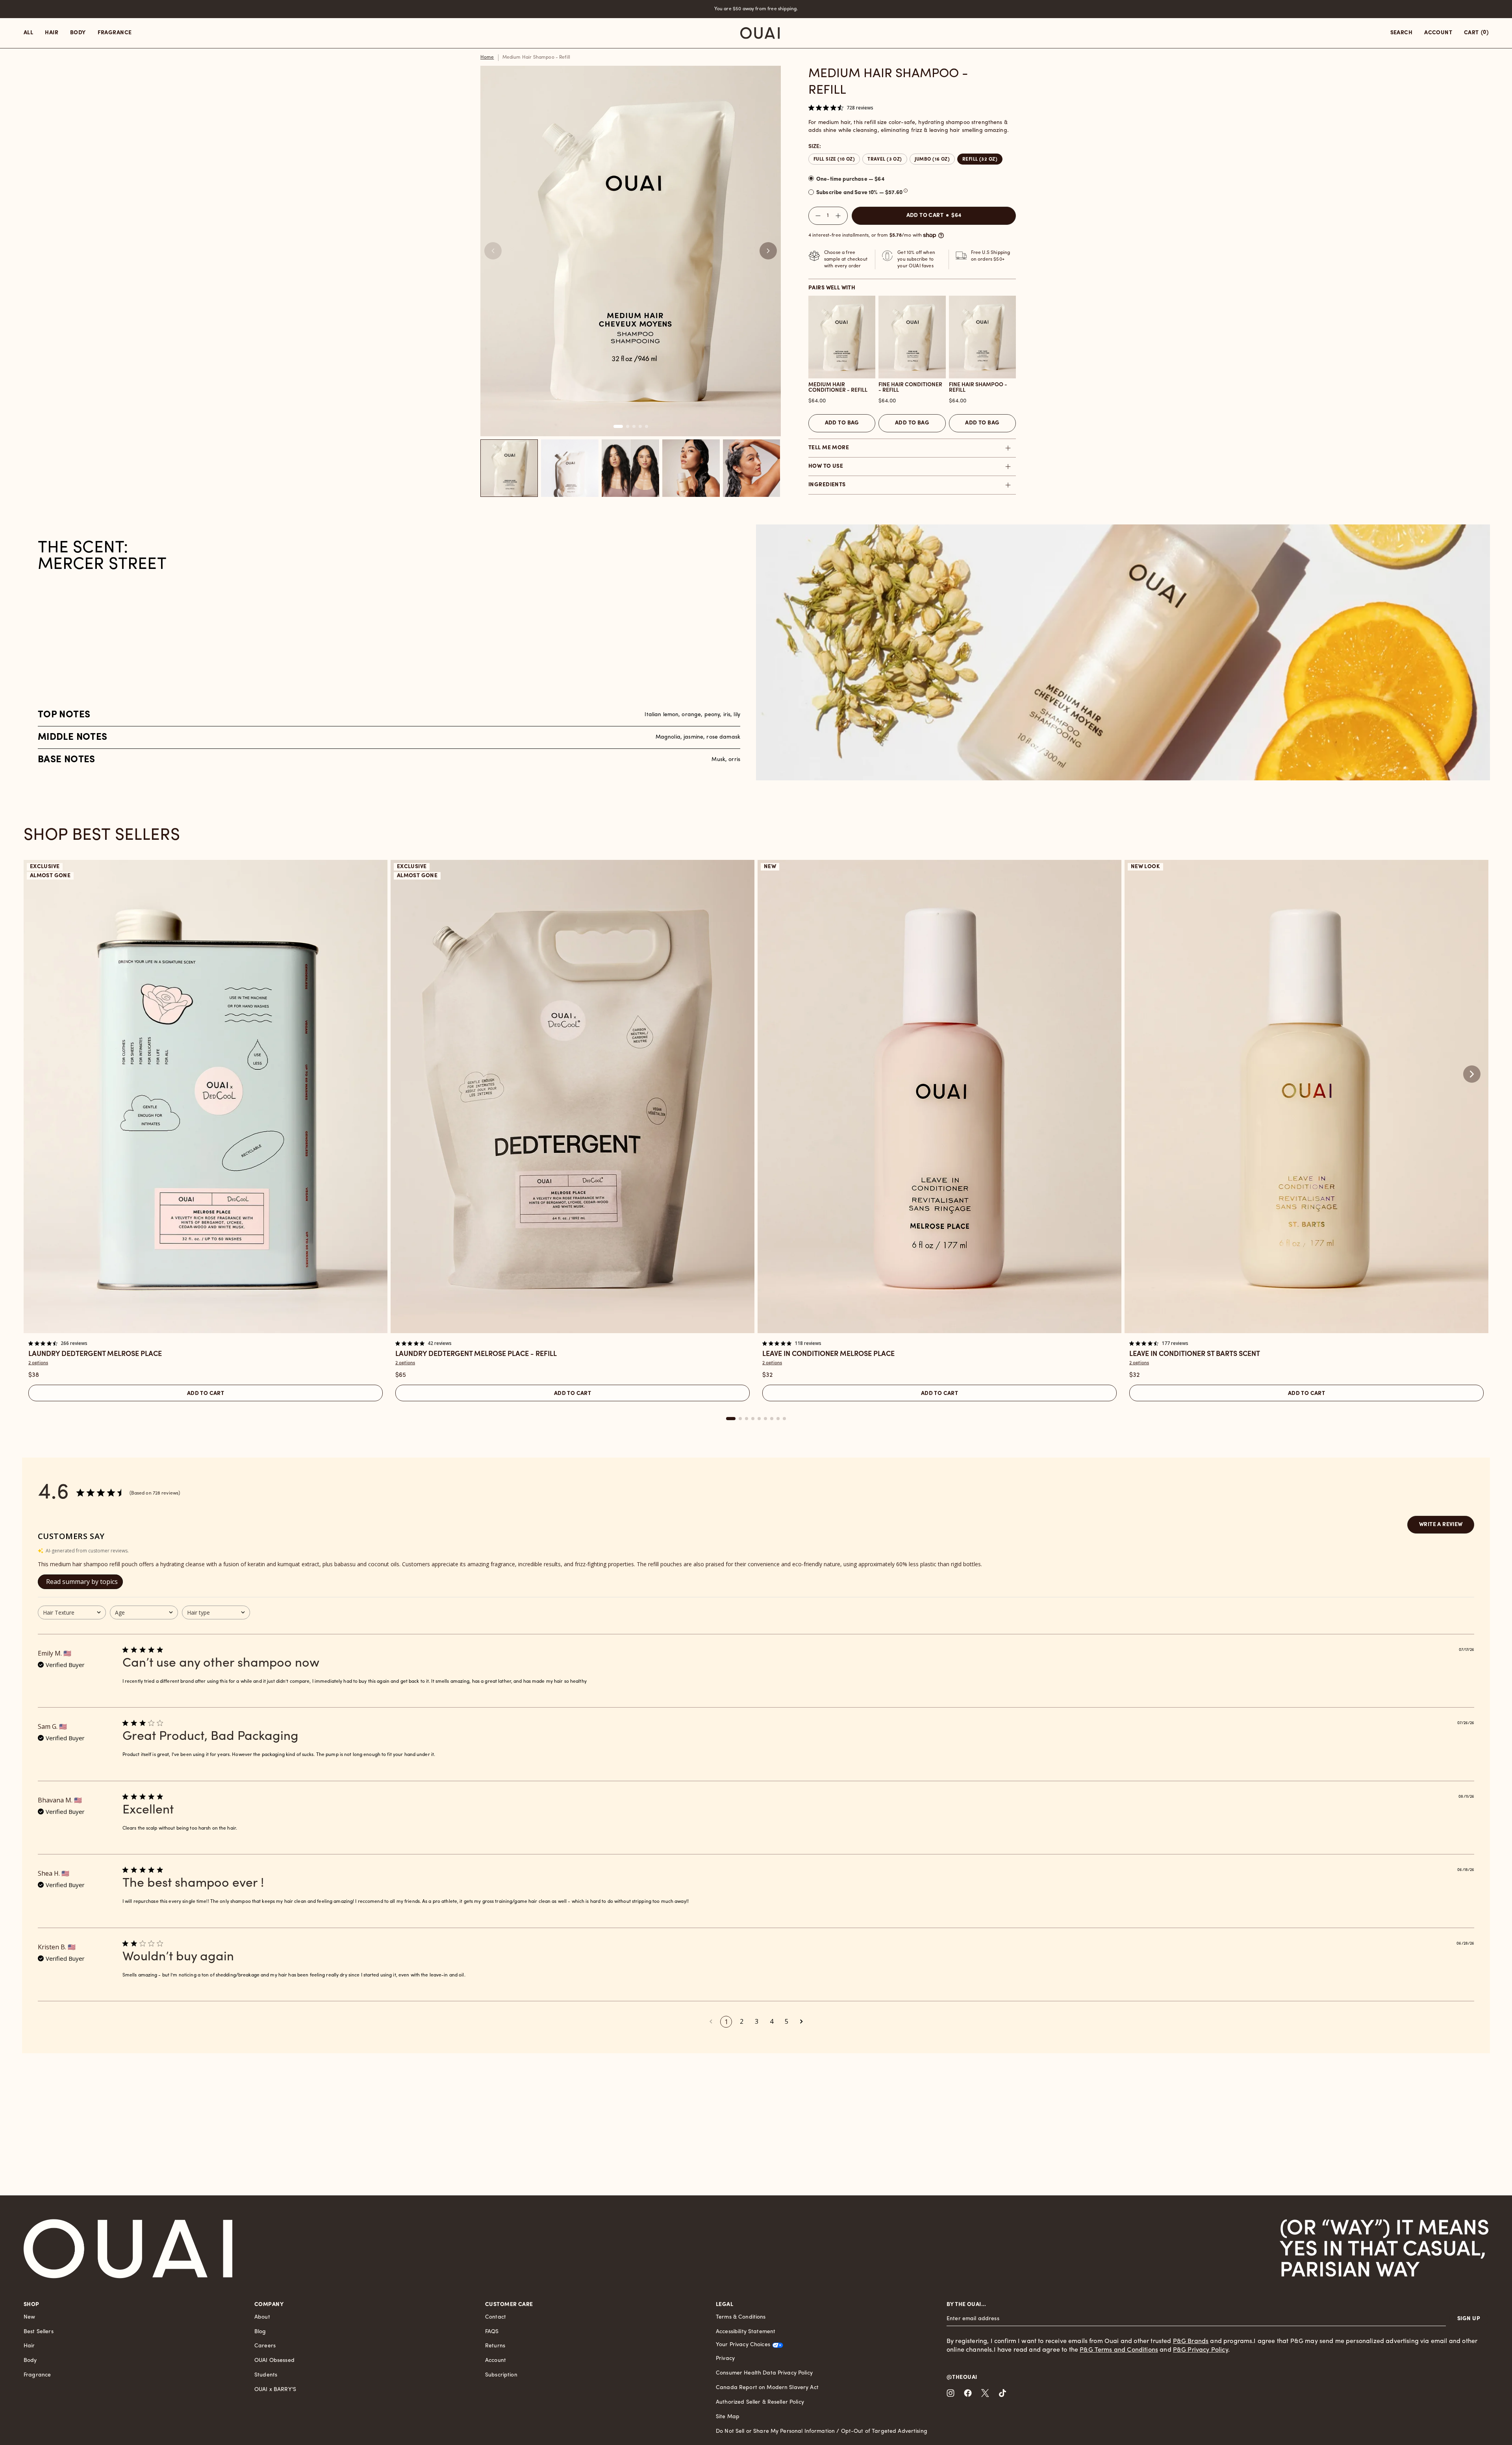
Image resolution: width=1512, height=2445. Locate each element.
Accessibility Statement (746, 2332)
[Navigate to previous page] (711, 2021)
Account (496, 2361)
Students (266, 2375)
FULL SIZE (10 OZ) (834, 159)
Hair (29, 2346)
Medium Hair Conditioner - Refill (838, 388)
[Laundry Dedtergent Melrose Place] (206, 1096)
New (29, 2317)
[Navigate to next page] (801, 2021)
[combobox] (72, 1612)
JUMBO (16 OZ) (932, 159)
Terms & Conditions (741, 2317)
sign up (1469, 2319)
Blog (260, 2332)
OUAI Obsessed (274, 2361)
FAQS (492, 2332)
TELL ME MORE (829, 448)
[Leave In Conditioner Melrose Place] (939, 1096)
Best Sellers (39, 2332)
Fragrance (37, 2375)
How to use (826, 466)
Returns (495, 2346)
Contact (496, 2317)
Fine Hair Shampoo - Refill (978, 388)
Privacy (725, 2359)
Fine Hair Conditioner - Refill (910, 388)
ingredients (827, 485)
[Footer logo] (128, 2249)
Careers (265, 2346)
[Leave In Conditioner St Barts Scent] (1306, 1096)
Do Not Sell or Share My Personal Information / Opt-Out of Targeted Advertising (822, 2431)
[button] (768, 251)
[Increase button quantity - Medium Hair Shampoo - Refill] (840, 216)
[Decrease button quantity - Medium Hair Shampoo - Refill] (816, 216)
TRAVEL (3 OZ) (885, 159)
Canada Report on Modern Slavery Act (767, 2388)
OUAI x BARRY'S (275, 2390)
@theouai (962, 2377)
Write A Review (1441, 1525)
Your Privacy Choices (743, 2345)
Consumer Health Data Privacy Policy (764, 2373)
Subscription (501, 2375)
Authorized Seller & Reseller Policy (760, 2402)
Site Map (728, 2417)
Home (487, 57)
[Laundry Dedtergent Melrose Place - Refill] (573, 1096)
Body (30, 2361)
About (262, 2317)
